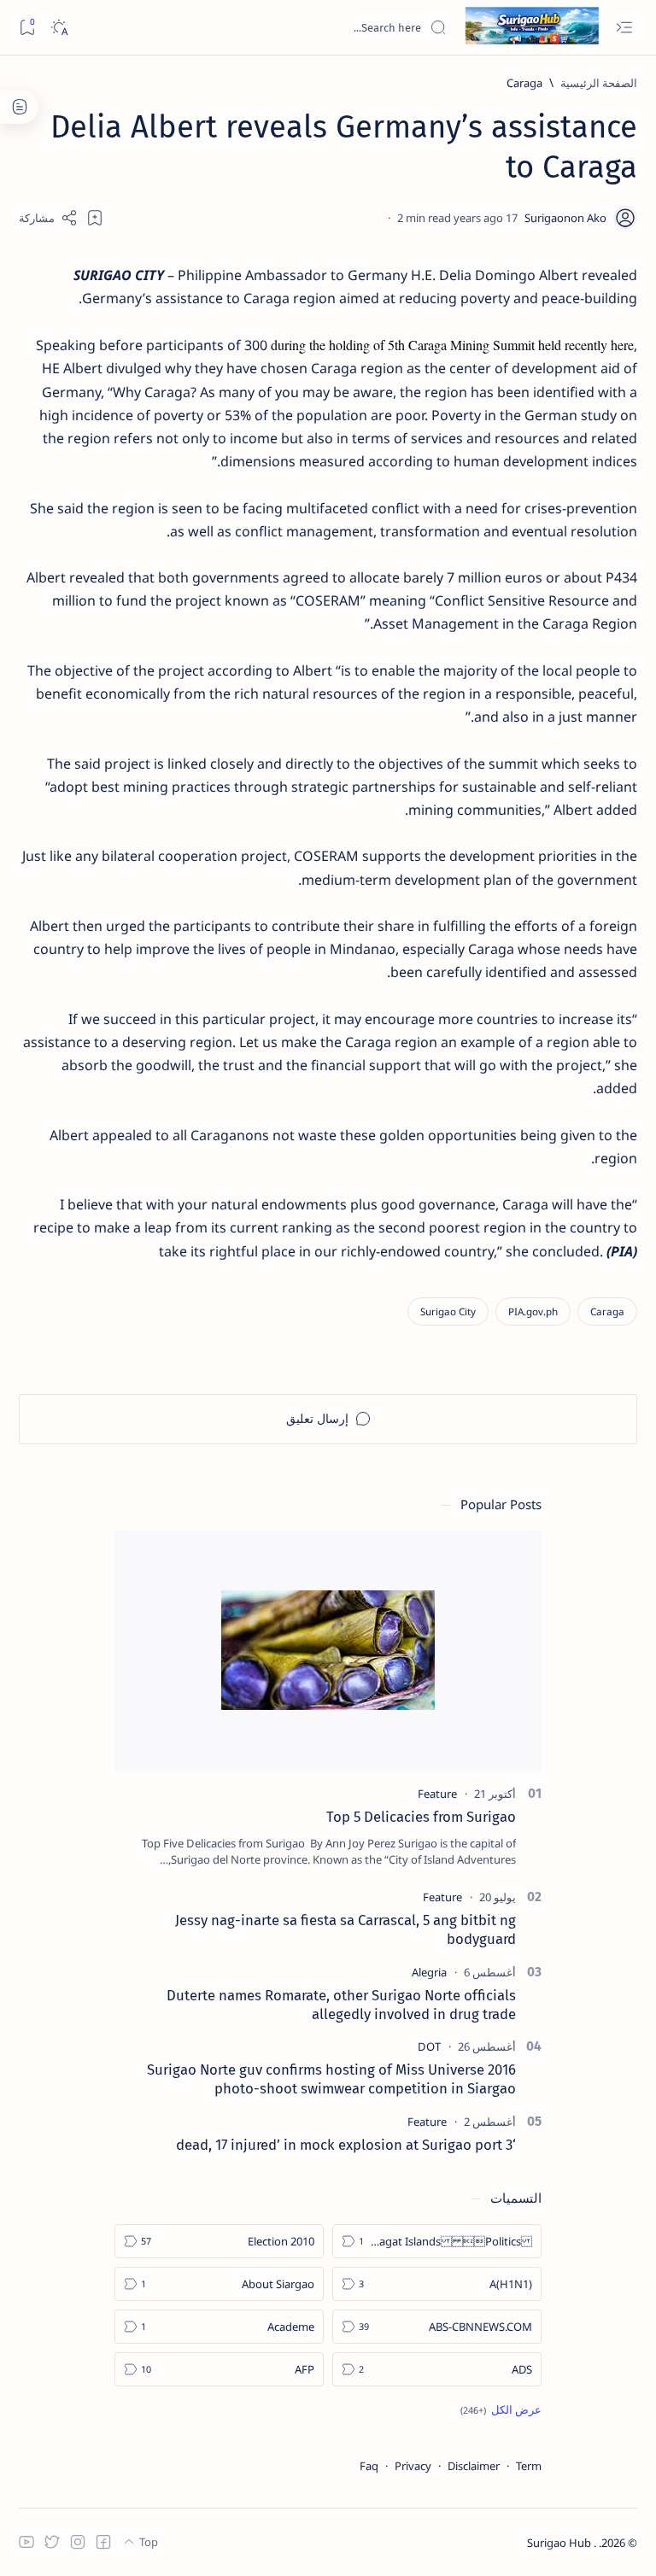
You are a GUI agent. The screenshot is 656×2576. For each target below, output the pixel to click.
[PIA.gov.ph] (533, 1311)
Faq (369, 2466)
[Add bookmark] (95, 218)
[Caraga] (607, 1311)
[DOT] (429, 2046)
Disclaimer (474, 2466)
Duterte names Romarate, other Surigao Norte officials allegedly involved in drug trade (341, 2005)
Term (529, 2466)
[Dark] (59, 28)
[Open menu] (624, 28)
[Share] (48, 218)
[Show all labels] (501, 2409)
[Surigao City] (448, 1311)
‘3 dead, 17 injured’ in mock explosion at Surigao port (346, 2145)
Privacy (413, 2466)
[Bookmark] (27, 28)
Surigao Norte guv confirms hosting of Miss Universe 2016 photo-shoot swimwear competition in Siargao (331, 2079)
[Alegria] (429, 1972)
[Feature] (437, 1794)
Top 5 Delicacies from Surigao (421, 1817)
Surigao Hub (560, 2543)
